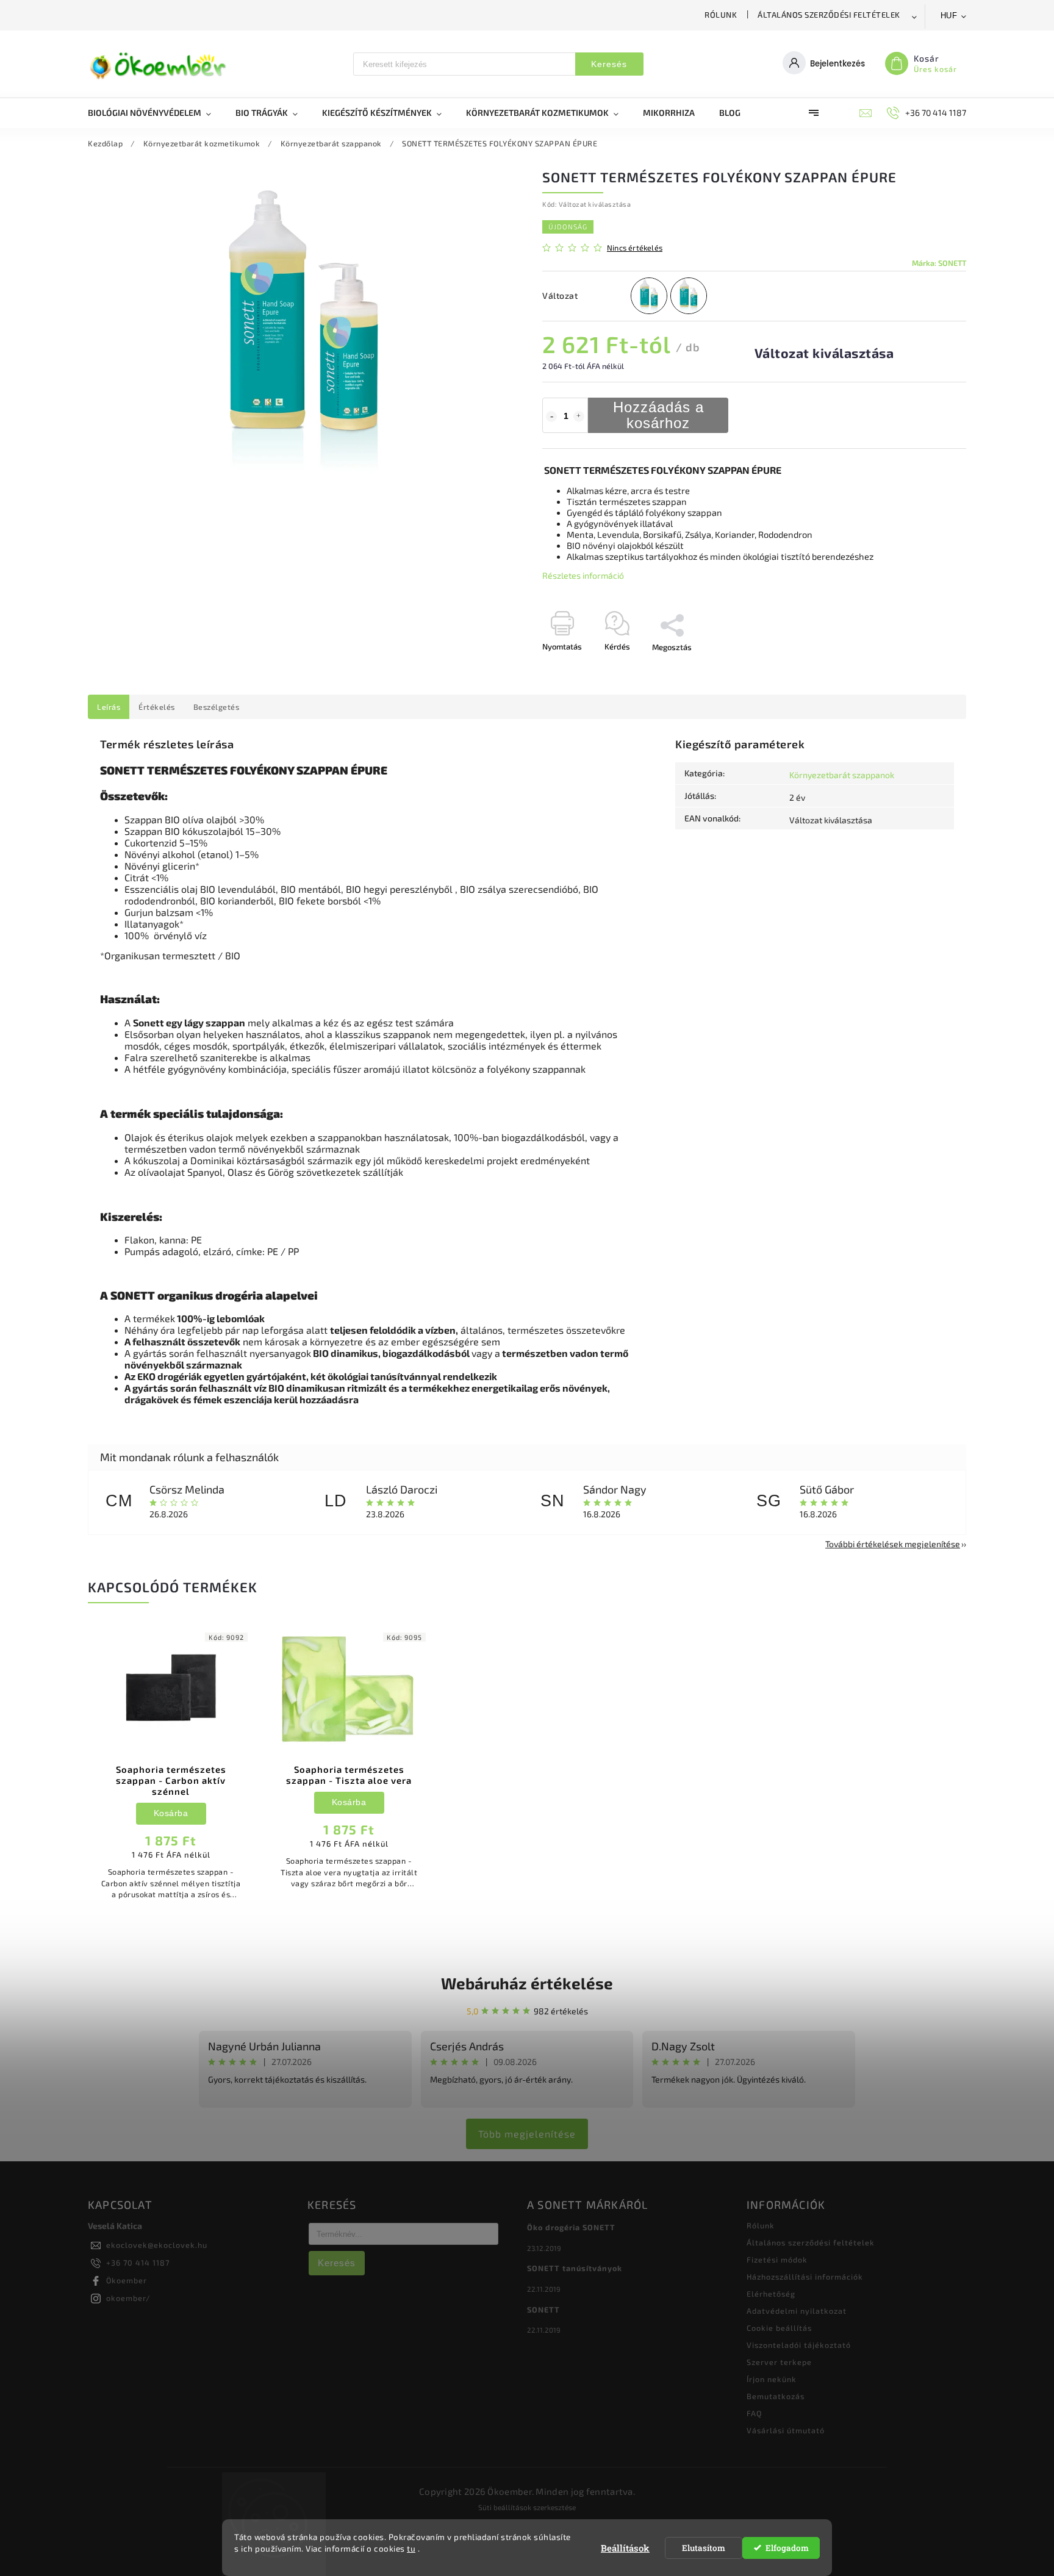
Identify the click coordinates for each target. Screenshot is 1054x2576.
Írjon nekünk (772, 2379)
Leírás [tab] (109, 707)
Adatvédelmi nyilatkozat (797, 2311)
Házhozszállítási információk (805, 2277)
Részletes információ (583, 575)
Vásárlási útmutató (786, 2430)
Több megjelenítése (527, 2134)
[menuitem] (156, 113)
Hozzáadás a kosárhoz (658, 415)
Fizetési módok (777, 2259)
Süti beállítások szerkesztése (527, 2507)
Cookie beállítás (779, 2328)
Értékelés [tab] (157, 707)
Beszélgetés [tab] (217, 707)
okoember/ (128, 2298)
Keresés (609, 64)
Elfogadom (787, 2548)
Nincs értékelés (635, 248)
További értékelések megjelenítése (893, 1544)
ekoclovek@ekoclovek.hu (157, 2245)
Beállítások (625, 2548)
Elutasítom (704, 2548)
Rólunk (721, 15)
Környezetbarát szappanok (842, 775)
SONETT (543, 2309)
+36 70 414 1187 (138, 2263)
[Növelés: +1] (579, 417)
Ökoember (127, 2280)
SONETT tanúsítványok (575, 2268)
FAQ (754, 2413)
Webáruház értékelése (527, 1983)
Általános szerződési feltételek (829, 15)
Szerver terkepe (779, 2362)
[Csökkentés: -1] (551, 417)
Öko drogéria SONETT (571, 2227)
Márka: (939, 263)
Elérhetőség (771, 2294)
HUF (949, 16)
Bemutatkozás (776, 2396)
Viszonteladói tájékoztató (799, 2345)
